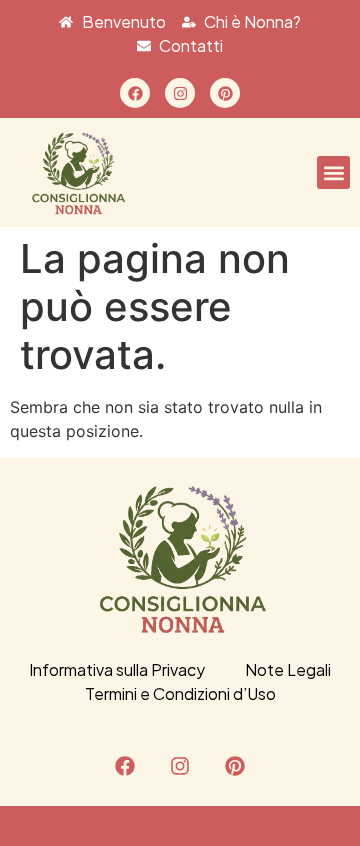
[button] (333, 172)
